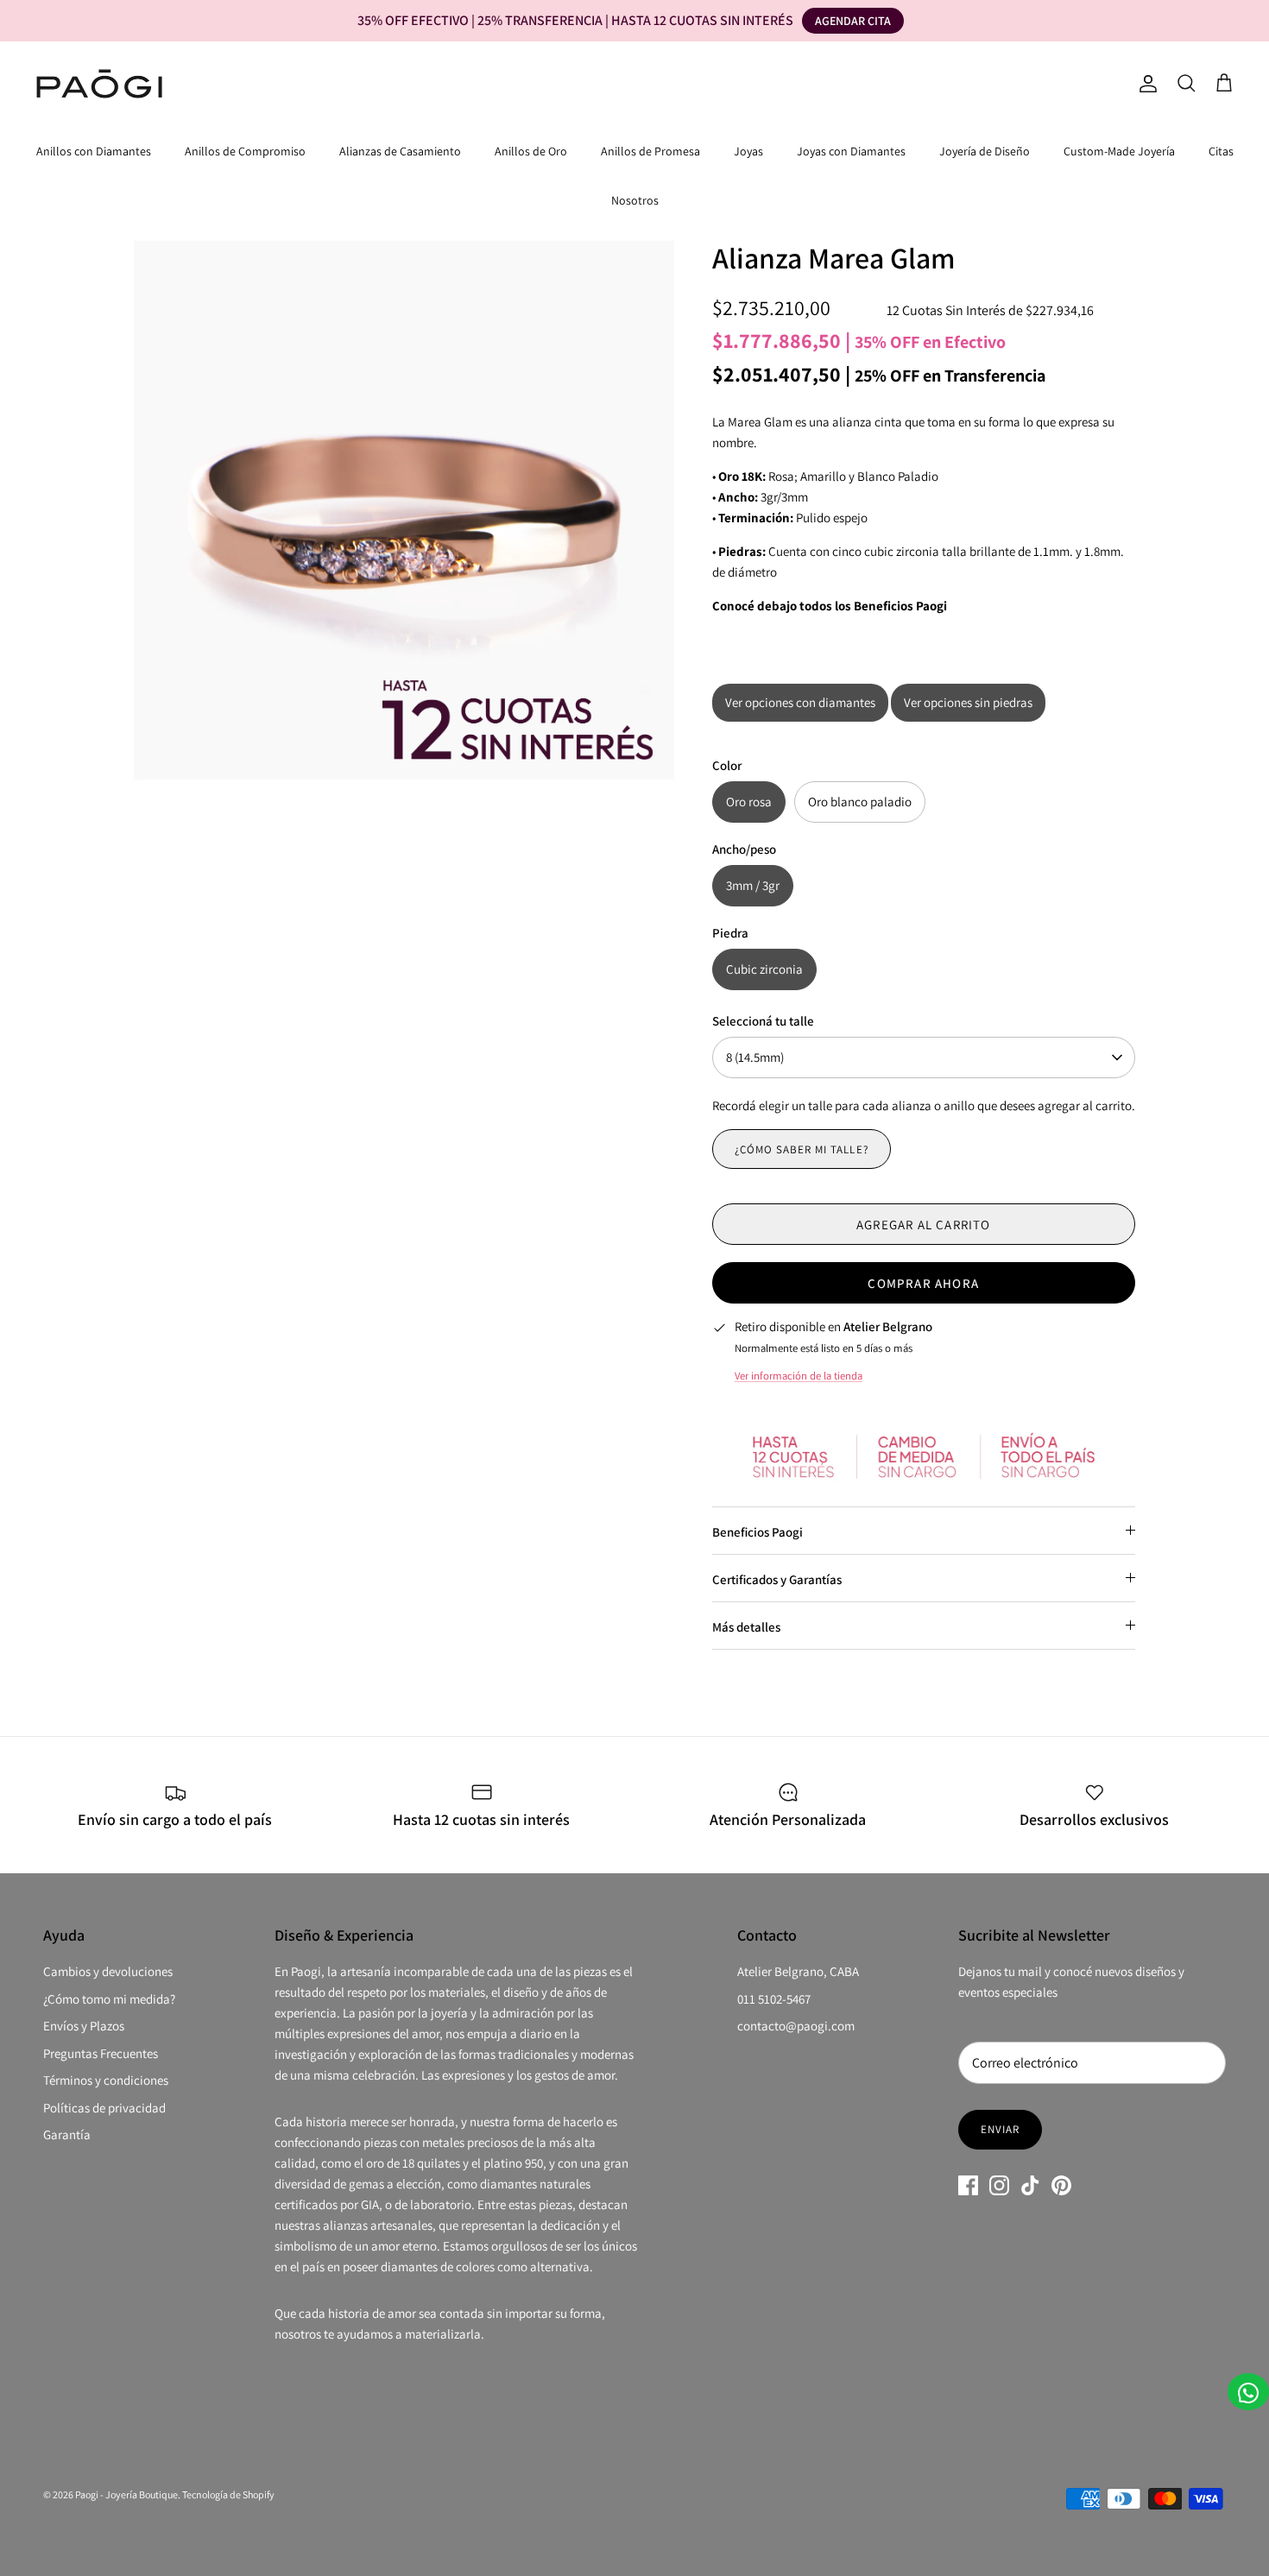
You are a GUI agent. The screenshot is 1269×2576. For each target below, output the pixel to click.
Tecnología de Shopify (228, 2494)
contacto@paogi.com (796, 2026)
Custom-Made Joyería (1119, 151)
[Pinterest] (1061, 2185)
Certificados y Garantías (777, 1579)
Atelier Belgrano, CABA (798, 1971)
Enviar (1000, 2129)
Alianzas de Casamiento (400, 151)
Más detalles (746, 1627)
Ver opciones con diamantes (800, 702)
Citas (1221, 151)
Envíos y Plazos (84, 2026)
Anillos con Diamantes (94, 151)
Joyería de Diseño (985, 151)
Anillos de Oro (531, 151)
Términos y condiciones (106, 2080)
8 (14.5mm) (755, 1057)
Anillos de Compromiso (245, 151)
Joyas (748, 151)
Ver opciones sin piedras (968, 702)
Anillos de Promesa (650, 151)
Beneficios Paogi (758, 1532)
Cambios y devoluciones (108, 1971)
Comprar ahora (923, 1283)
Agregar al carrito (924, 1225)
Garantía (67, 2134)
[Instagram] (999, 2185)
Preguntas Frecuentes (101, 2053)
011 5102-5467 (774, 1999)
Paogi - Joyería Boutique (126, 2494)
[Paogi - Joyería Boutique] (99, 84)
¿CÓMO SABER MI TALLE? (802, 1149)
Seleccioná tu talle (763, 1021)
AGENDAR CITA (853, 21)
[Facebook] (968, 2185)
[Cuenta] (1145, 84)
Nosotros (635, 200)
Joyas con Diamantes (851, 151)
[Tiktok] (1030, 2185)
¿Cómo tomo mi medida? (109, 1999)
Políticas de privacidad (104, 2108)
